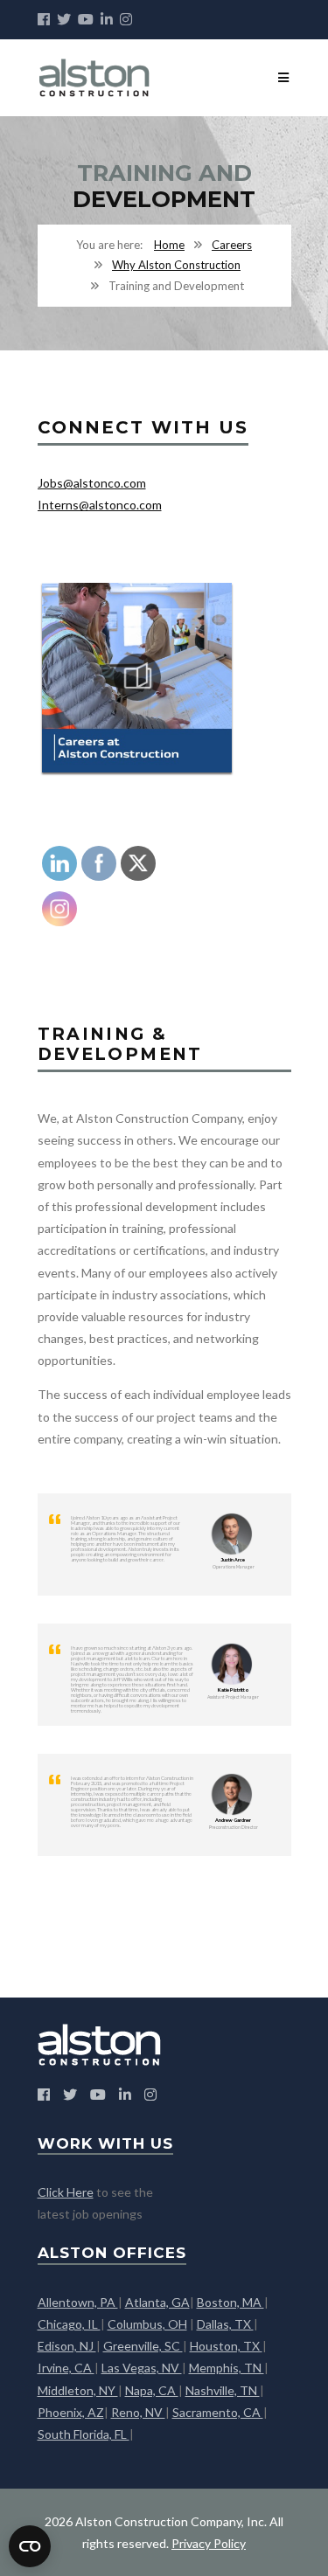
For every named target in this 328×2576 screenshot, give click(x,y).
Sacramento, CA (218, 2412)
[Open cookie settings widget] (30, 2546)
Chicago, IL (69, 2324)
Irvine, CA (66, 2368)
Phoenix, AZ (71, 2412)
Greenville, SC (143, 2346)
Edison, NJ (67, 2346)
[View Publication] (137, 677)
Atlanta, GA (157, 2302)
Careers (232, 245)
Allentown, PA (78, 2302)
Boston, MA (230, 2302)
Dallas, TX (225, 2324)
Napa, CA (152, 2390)
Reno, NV (138, 2412)
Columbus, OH (147, 2324)
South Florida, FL (84, 2434)
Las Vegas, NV (142, 2368)
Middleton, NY (78, 2390)
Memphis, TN (227, 2368)
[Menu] (283, 77)
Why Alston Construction (176, 265)
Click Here (66, 2192)
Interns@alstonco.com (100, 505)
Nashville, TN (223, 2390)
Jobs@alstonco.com (92, 483)
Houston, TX (226, 2346)
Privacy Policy (209, 2543)
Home (169, 245)
